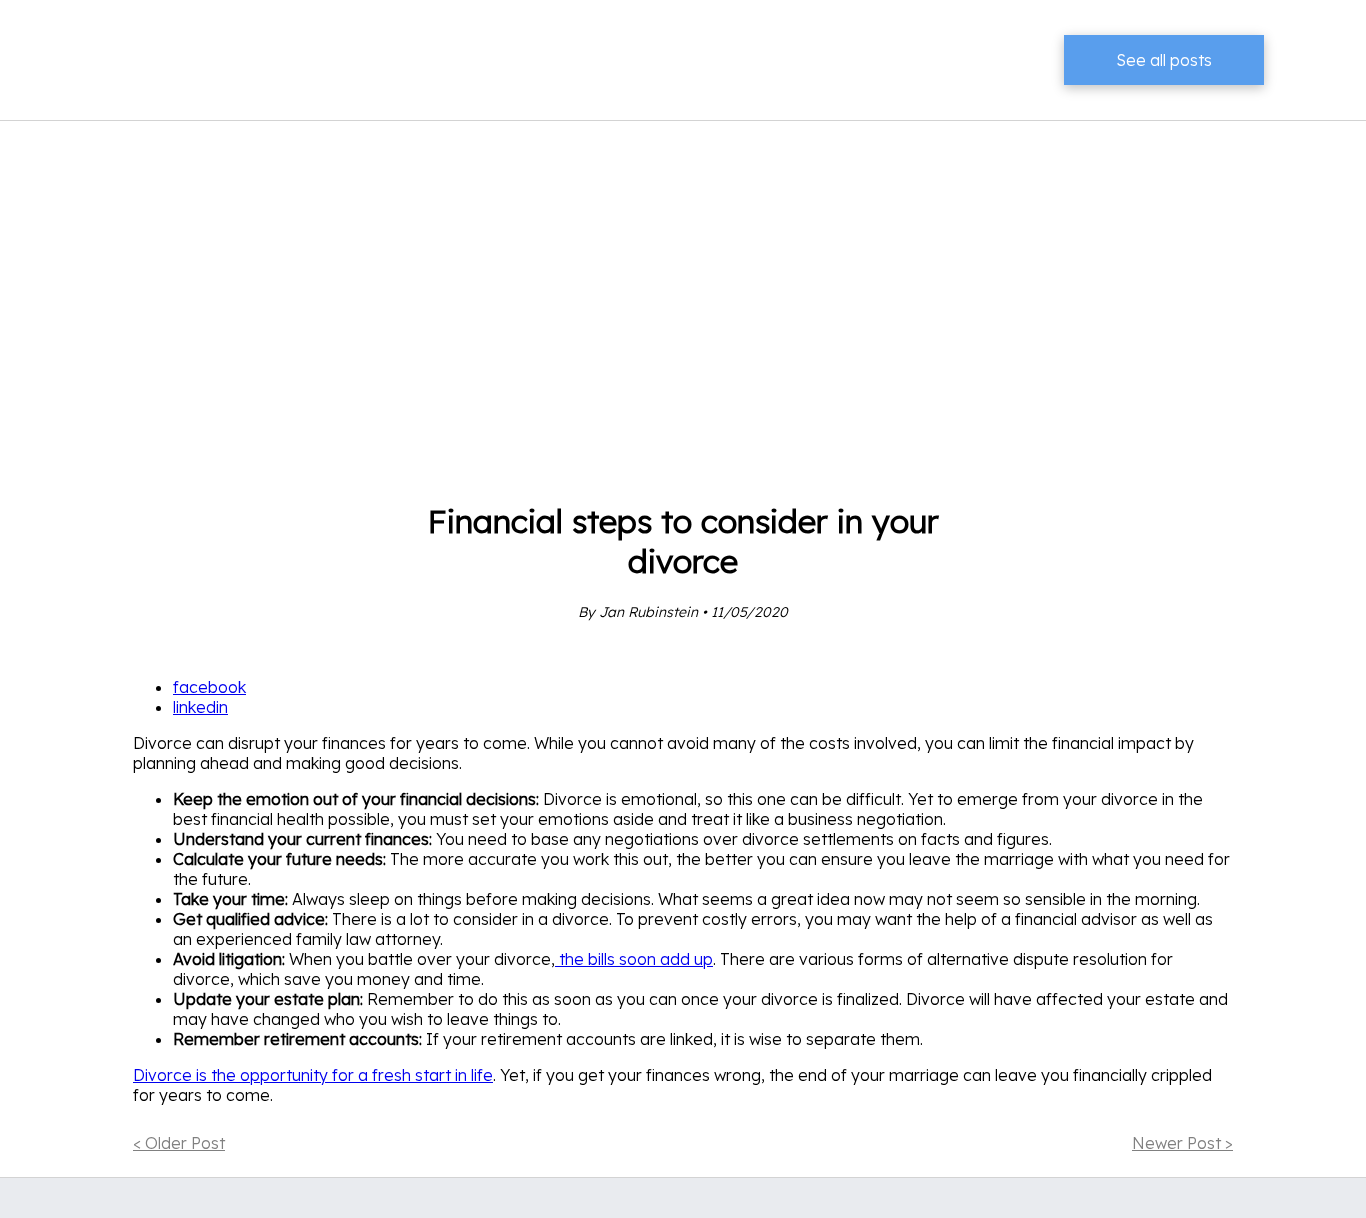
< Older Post (179, 1143)
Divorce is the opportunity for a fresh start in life (313, 1075)
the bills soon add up (634, 959)
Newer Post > (1182, 1143)
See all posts (1164, 60)
